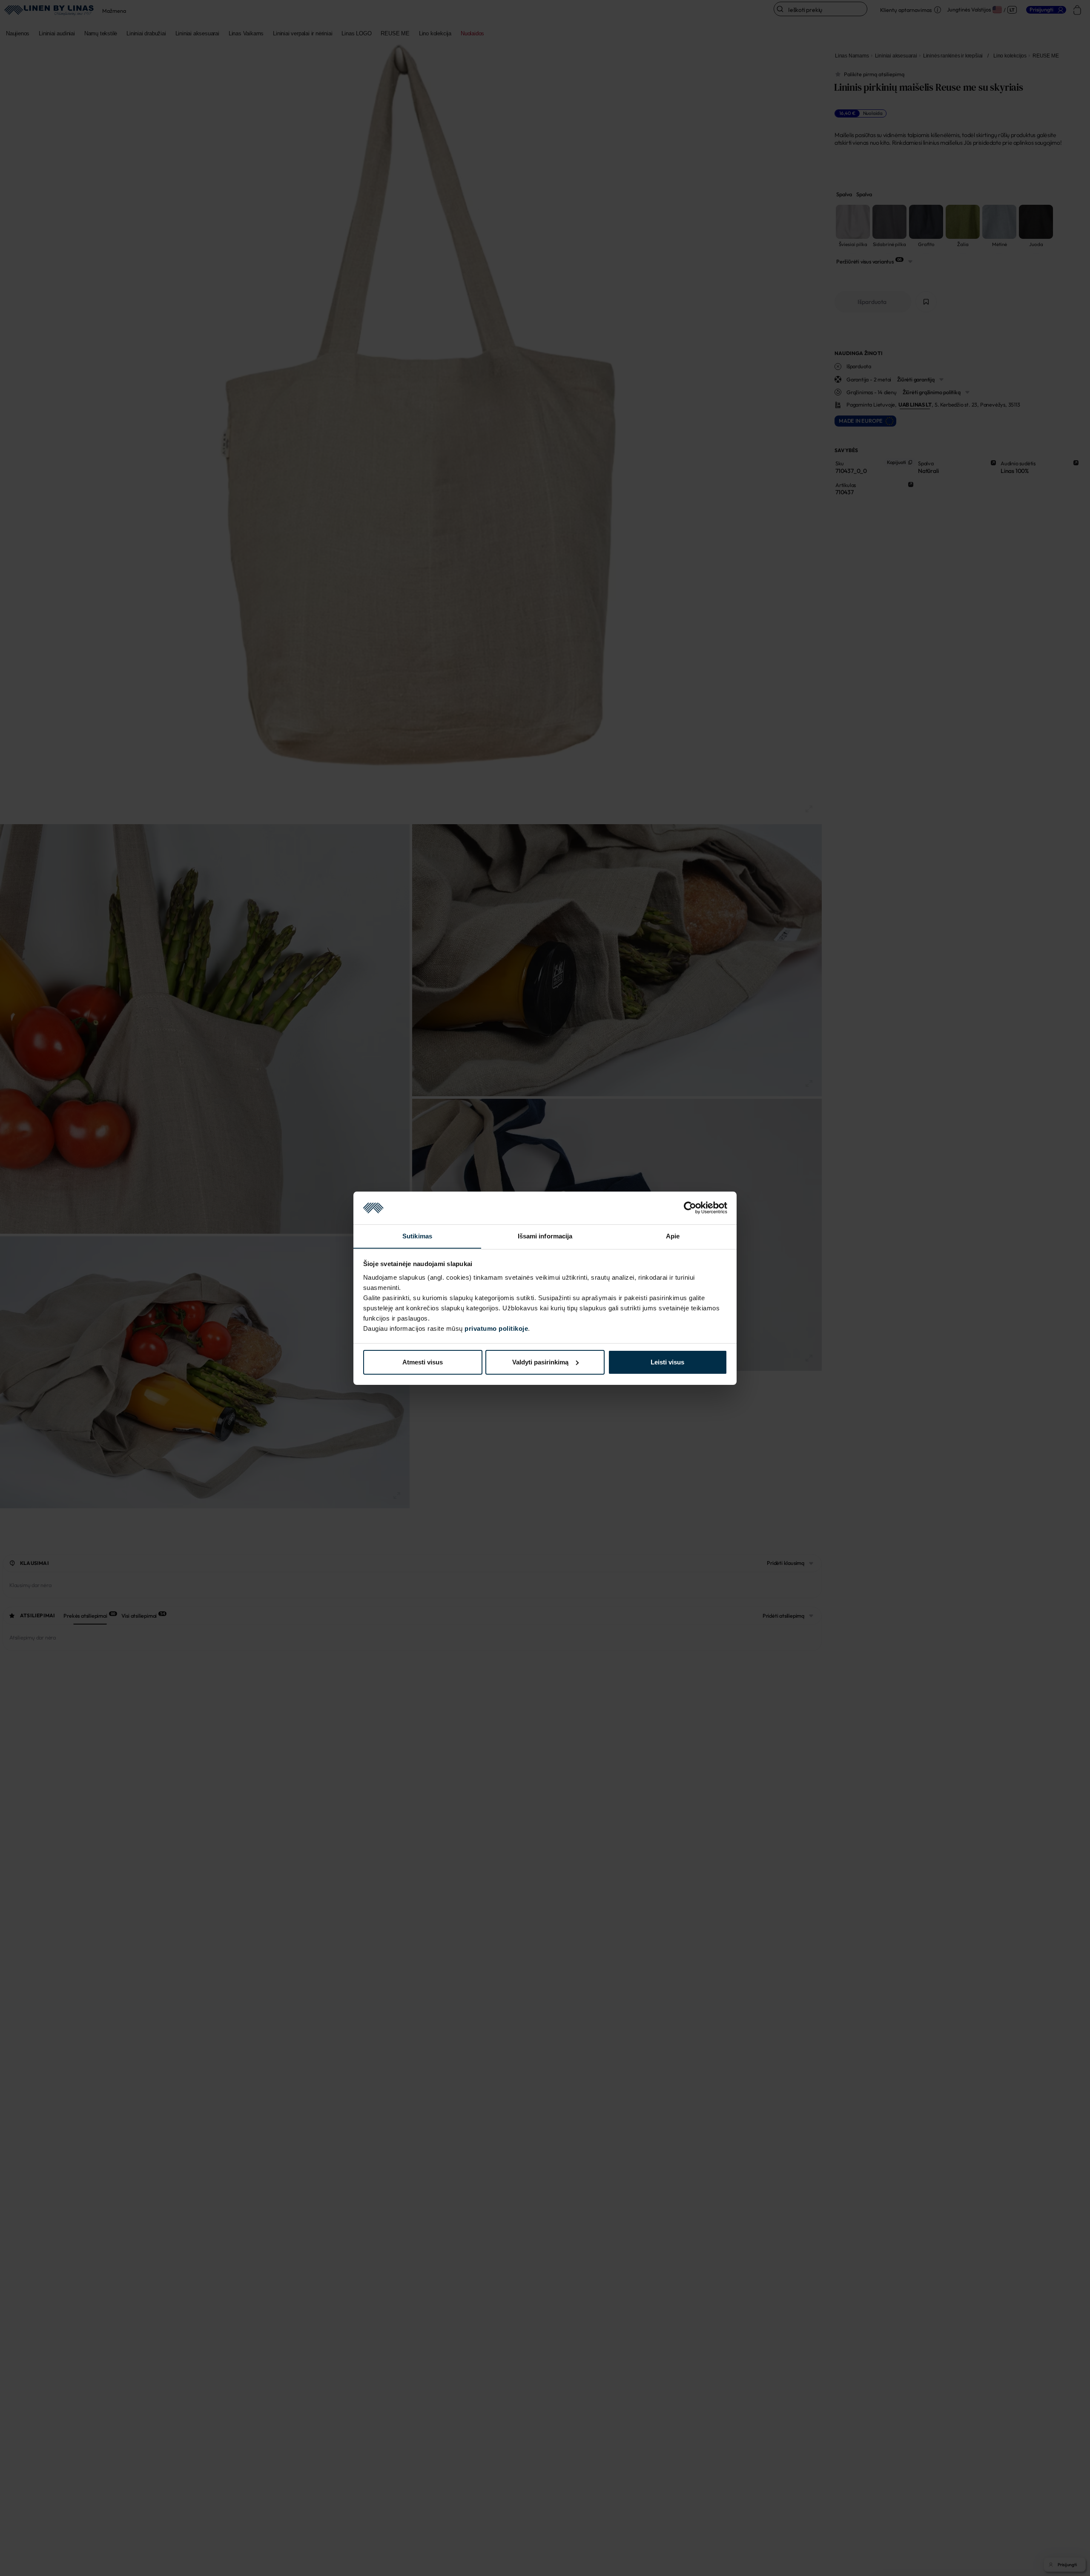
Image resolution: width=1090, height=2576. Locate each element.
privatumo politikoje (496, 1328)
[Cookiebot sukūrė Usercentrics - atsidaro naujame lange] (690, 1208)
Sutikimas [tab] (417, 1236)
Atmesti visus (423, 1362)
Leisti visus (667, 1362)
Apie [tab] (673, 1236)
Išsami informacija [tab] (545, 1236)
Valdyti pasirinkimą (540, 1362)
